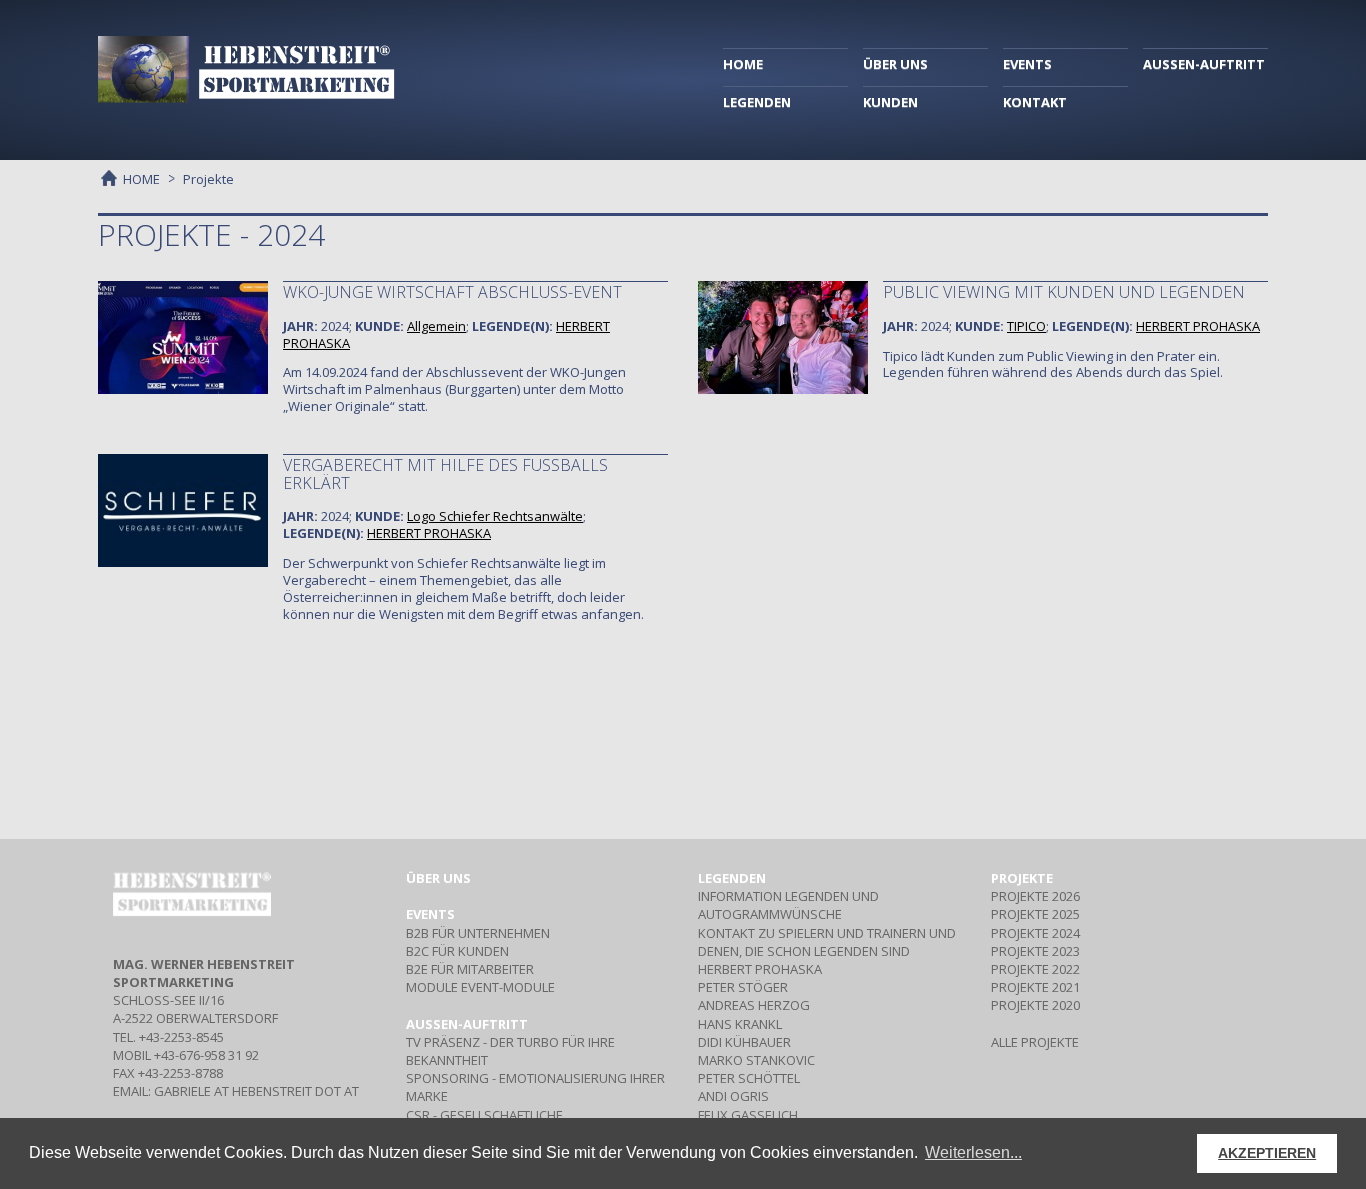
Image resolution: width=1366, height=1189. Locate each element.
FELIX (748, 1115)
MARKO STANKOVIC (756, 1060)
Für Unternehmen (478, 933)
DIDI (744, 1042)
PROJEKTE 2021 (1035, 987)
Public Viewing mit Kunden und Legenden (1064, 292)
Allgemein (436, 326)
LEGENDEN (757, 102)
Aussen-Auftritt (467, 1024)
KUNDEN (890, 102)
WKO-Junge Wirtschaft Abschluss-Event (452, 292)
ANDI (733, 1096)
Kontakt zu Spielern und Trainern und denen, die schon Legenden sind (827, 942)
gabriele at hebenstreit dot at (256, 1091)
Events (430, 914)
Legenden (732, 878)
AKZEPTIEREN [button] (1267, 1153)
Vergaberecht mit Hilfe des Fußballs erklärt (445, 474)
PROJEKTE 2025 (1035, 914)
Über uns (438, 878)
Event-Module (480, 987)
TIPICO (1026, 326)
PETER (743, 987)
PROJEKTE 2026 (1035, 896)
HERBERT (1198, 326)
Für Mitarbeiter (470, 969)
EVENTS (1027, 64)
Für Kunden (457, 951)
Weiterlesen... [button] (973, 1152)
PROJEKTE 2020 (1035, 1005)
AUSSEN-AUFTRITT (1204, 64)
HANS (740, 1024)
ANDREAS (754, 1005)
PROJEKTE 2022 (1035, 969)
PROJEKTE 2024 (1035, 933)
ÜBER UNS (895, 64)
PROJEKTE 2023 (1035, 951)
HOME (743, 64)
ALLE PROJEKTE (1035, 1042)
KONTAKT (1035, 102)
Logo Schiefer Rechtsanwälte (495, 516)
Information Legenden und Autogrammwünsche (788, 905)
